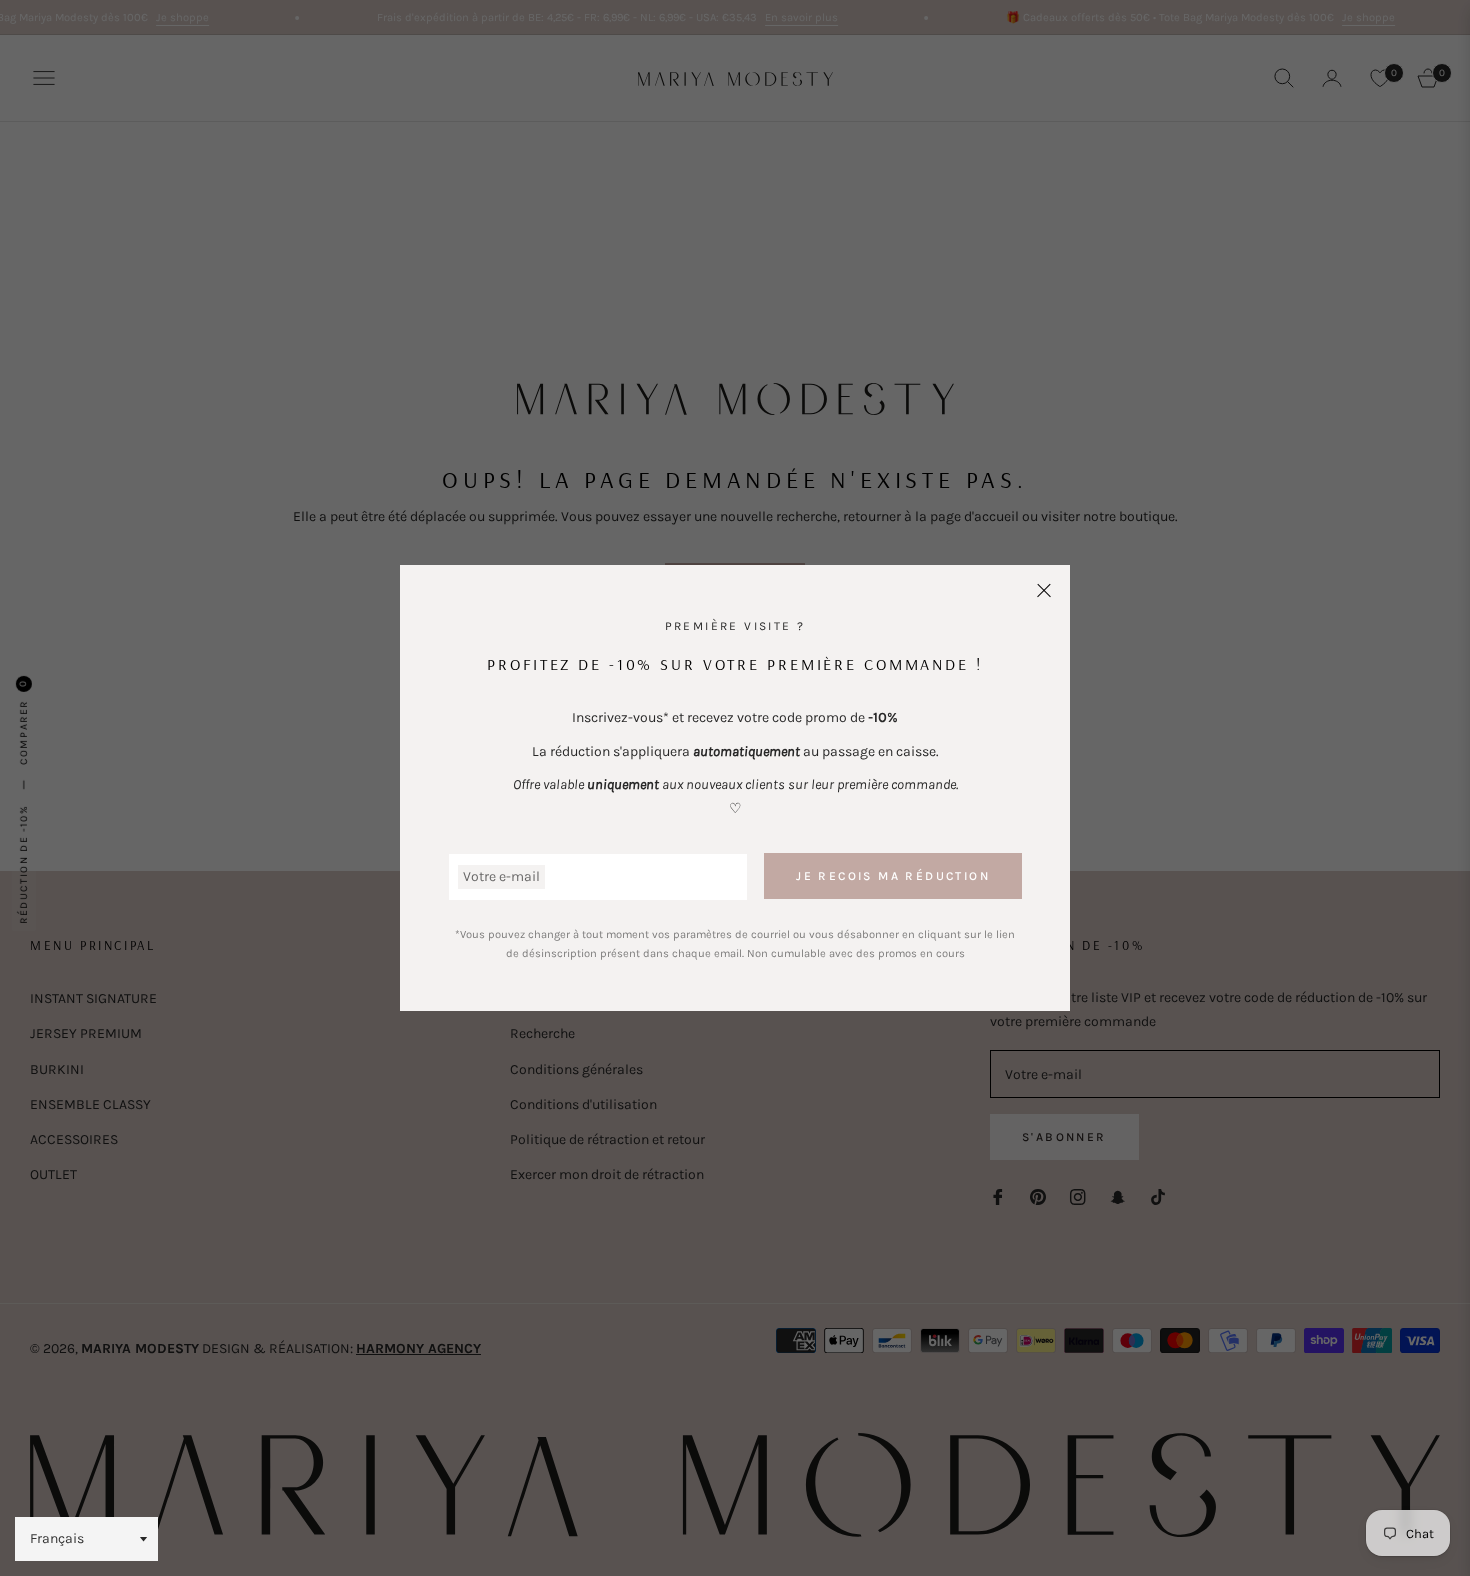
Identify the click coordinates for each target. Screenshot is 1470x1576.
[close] (1044, 591)
